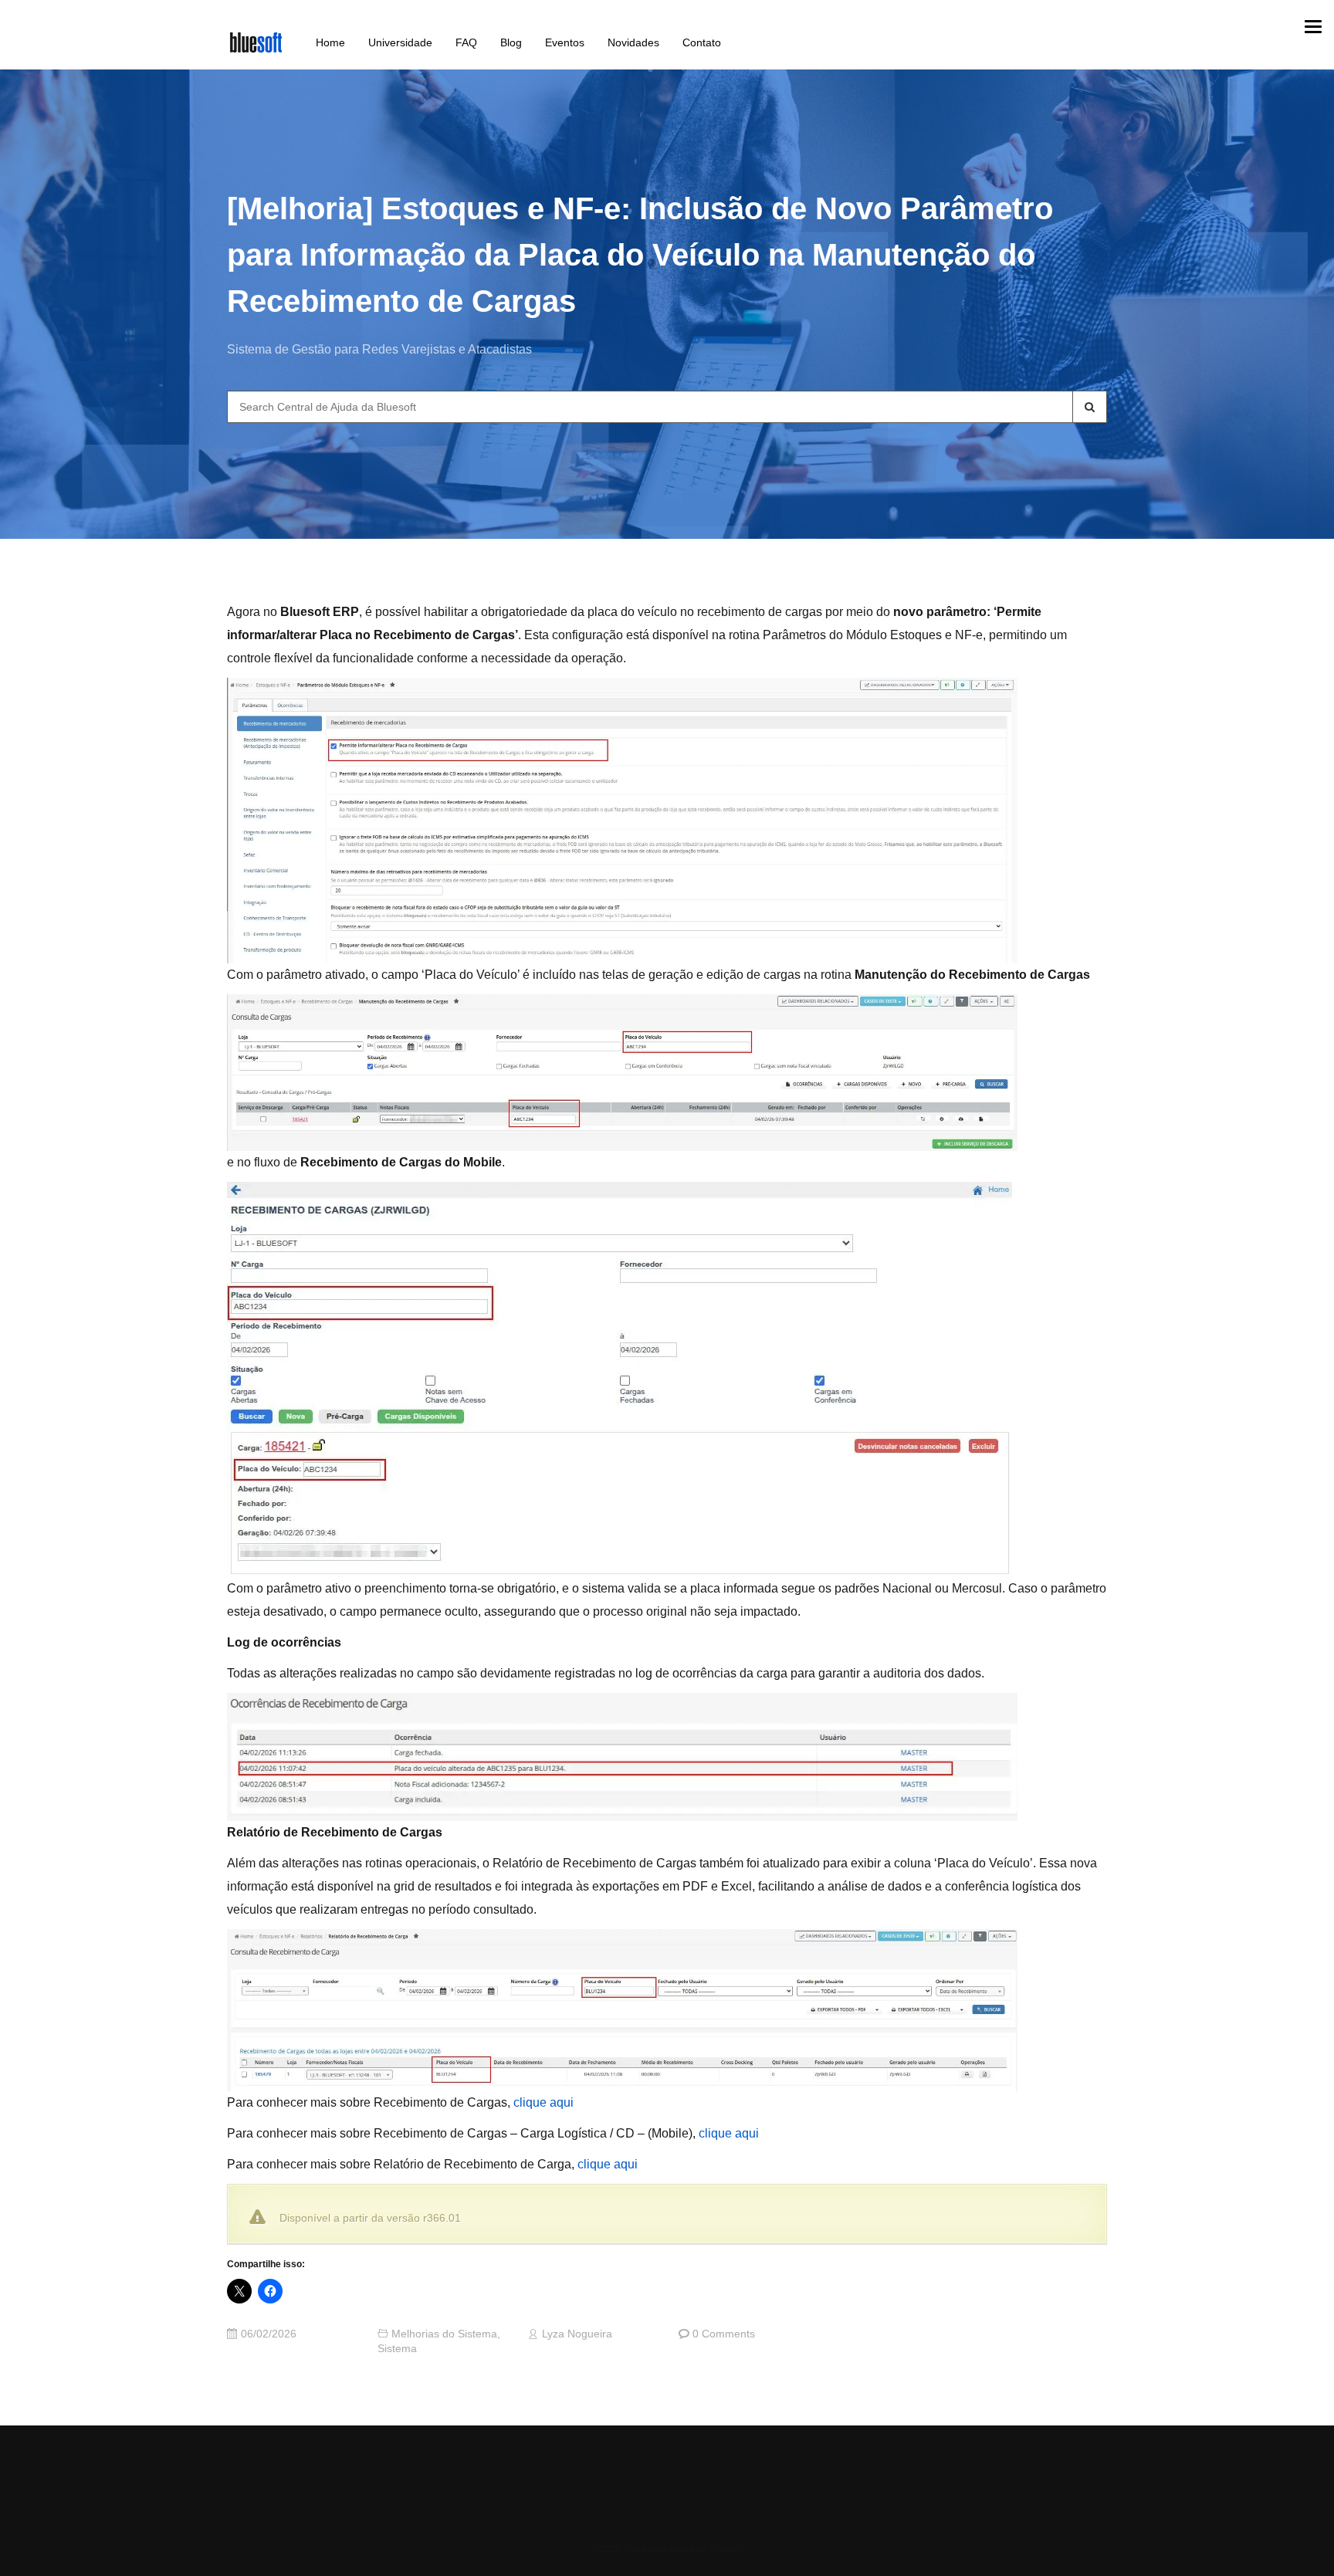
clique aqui (543, 2102)
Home (330, 42)
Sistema (397, 2349)
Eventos (565, 42)
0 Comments (724, 2334)
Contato (702, 42)
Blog (511, 42)
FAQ (466, 42)
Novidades (633, 42)
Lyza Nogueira (577, 2334)
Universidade (400, 42)
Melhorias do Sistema (444, 2334)
